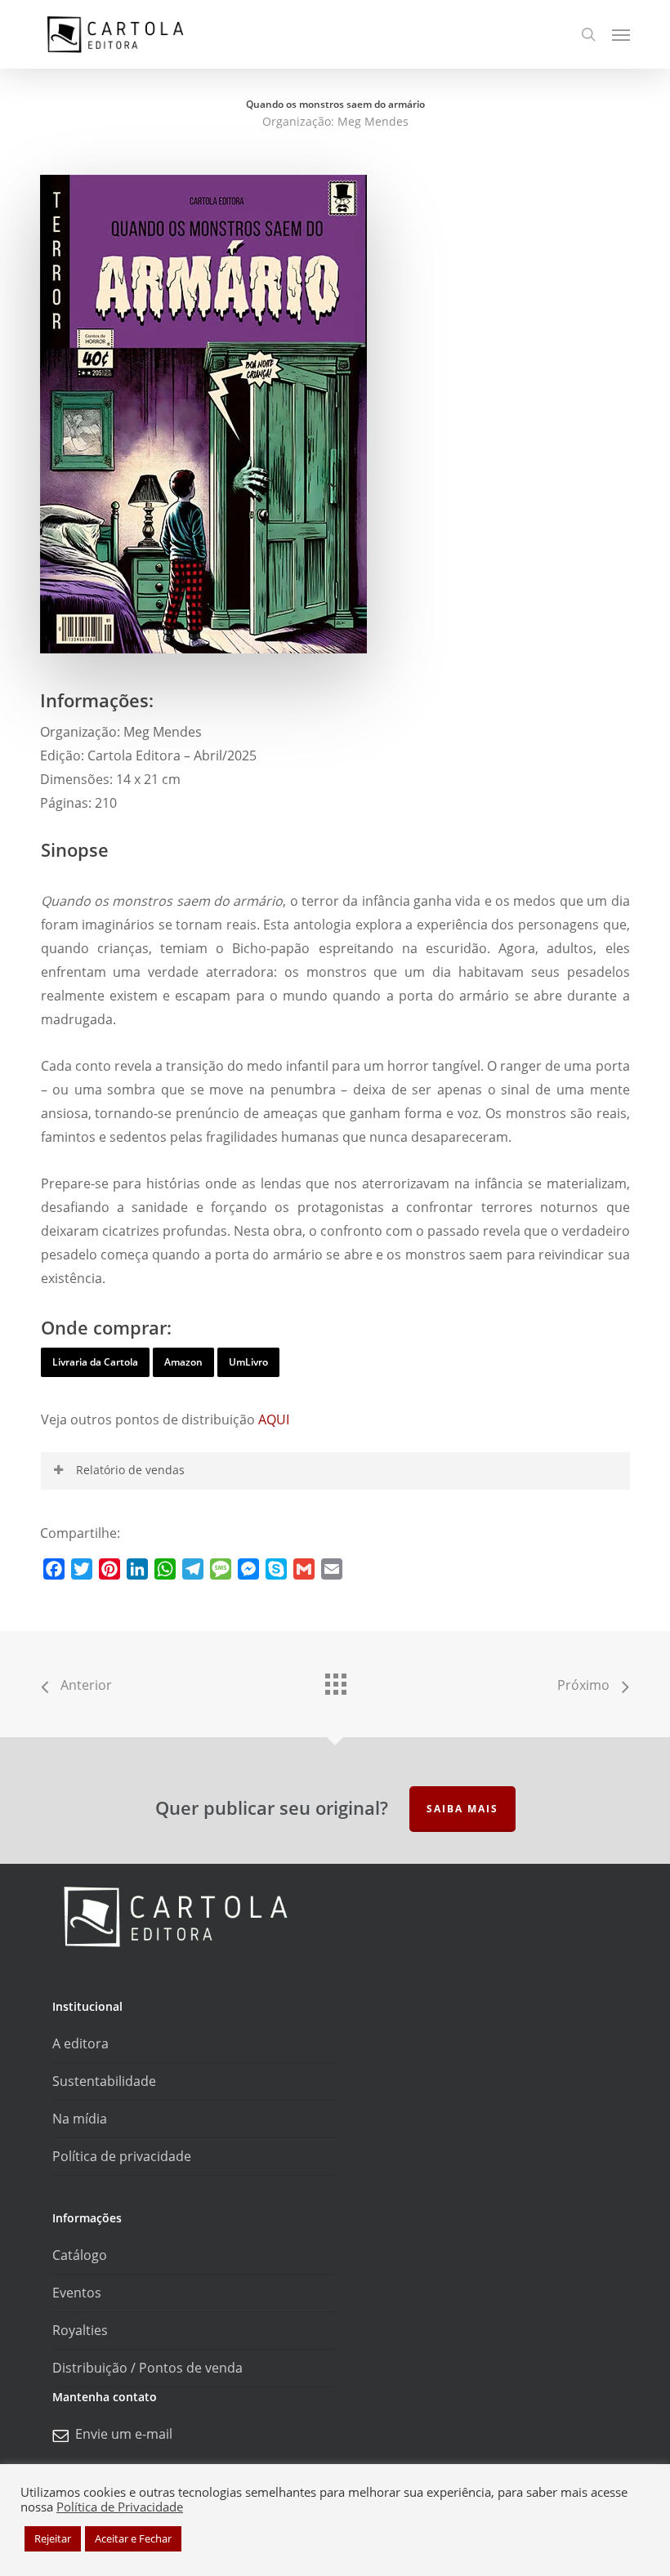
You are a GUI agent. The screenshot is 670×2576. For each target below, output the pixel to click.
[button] (621, 34)
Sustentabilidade (104, 2081)
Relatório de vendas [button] (130, 1470)
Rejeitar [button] (53, 2538)
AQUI (274, 1419)
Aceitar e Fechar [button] (133, 2538)
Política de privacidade (122, 2156)
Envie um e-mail (124, 2434)
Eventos (77, 2293)
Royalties (80, 2330)
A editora (80, 2043)
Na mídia (80, 2119)
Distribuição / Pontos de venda (147, 2368)
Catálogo (80, 2255)
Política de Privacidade (120, 2507)
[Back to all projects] (335, 1680)
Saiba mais (462, 1809)
